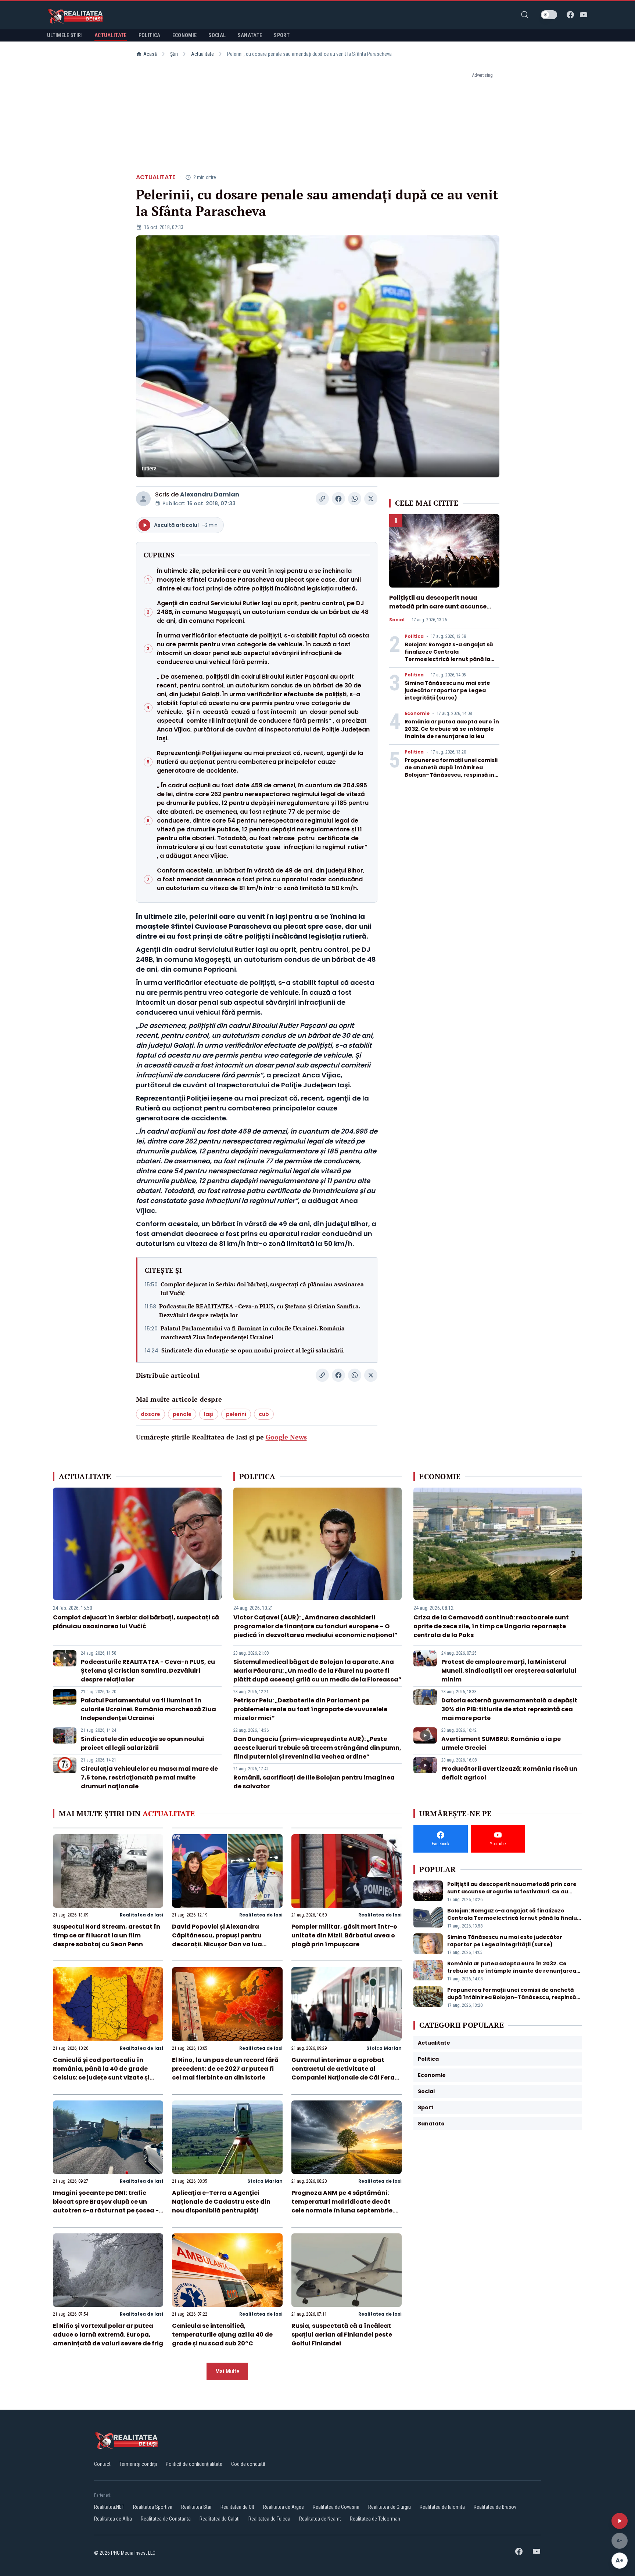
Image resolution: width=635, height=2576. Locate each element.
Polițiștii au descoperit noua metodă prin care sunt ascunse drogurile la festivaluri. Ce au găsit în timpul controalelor (444, 611)
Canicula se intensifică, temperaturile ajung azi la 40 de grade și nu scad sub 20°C (222, 2335)
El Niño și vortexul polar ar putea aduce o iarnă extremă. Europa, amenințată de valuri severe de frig (108, 2335)
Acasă (150, 54)
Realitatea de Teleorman (375, 2519)
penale (182, 1414)
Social (397, 620)
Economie (417, 713)
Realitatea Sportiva (153, 2507)
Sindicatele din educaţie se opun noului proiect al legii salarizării (252, 1350)
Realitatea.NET (109, 2507)
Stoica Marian (384, 2048)
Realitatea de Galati (220, 2519)
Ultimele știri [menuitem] (65, 35)
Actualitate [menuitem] (111, 35)
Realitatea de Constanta (166, 2519)
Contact (102, 2464)
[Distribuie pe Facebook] (338, 499)
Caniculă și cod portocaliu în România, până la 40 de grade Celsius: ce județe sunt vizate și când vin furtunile (101, 2073)
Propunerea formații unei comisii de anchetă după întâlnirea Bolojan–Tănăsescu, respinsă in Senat (451, 771)
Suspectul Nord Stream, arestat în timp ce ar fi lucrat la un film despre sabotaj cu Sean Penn (107, 1935)
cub (264, 1414)
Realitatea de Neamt (320, 2519)
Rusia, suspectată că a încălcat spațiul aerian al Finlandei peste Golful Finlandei (342, 2335)
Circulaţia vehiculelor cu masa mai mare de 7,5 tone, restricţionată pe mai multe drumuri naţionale (149, 1777)
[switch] (549, 15)
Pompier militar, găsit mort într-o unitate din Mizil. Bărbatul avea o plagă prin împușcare (344, 1935)
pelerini (236, 1414)
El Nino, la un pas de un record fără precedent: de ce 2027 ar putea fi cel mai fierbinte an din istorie (225, 2069)
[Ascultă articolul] (620, 2521)
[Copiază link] (322, 499)
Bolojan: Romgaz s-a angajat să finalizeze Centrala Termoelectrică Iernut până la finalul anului (449, 655)
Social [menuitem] (217, 35)
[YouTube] (584, 15)
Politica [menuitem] (150, 35)
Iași (209, 1414)
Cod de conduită (248, 2464)
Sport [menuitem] (282, 35)
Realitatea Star (196, 2507)
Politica (414, 636)
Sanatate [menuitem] (250, 35)
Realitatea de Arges (284, 2507)
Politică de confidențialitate (194, 2464)
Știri (174, 54)
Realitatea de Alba (113, 2519)
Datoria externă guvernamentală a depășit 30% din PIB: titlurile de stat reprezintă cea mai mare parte (509, 1709)
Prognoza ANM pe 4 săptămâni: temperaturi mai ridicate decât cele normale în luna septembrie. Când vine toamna (343, 2206)
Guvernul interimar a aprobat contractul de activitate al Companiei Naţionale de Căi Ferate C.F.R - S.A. (346, 2073)
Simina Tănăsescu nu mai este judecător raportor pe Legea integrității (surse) (447, 690)
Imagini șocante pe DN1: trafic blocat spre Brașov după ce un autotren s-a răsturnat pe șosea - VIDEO (106, 2206)
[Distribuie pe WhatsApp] (355, 499)
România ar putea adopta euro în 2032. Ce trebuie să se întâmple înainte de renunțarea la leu (452, 729)
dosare (150, 1414)
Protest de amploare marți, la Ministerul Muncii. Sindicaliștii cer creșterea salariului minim (509, 1671)
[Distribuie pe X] (371, 499)
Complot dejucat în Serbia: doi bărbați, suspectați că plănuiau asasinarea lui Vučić (262, 1289)
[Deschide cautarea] (525, 15)
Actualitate (202, 54)
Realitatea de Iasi (141, 1915)
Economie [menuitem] (185, 35)
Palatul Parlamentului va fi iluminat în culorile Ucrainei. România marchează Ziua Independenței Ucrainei (253, 1333)
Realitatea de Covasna (336, 2507)
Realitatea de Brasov (495, 2507)
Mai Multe (227, 2371)
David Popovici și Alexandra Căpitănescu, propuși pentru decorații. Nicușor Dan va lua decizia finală (217, 1940)
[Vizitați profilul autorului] (143, 499)
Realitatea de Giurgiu (390, 2507)
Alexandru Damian (210, 494)
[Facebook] (570, 15)
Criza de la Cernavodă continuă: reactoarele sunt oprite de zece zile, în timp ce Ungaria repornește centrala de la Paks (491, 1626)
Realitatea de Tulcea (269, 2519)
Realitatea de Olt (237, 2507)
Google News (286, 1437)
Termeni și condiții (138, 2464)
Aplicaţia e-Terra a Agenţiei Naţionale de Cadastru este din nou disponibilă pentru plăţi (221, 2202)
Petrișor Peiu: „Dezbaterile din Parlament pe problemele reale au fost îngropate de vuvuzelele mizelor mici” (310, 1709)
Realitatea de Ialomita (442, 2507)
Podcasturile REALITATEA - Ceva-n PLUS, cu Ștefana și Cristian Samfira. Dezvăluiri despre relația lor (260, 1311)
